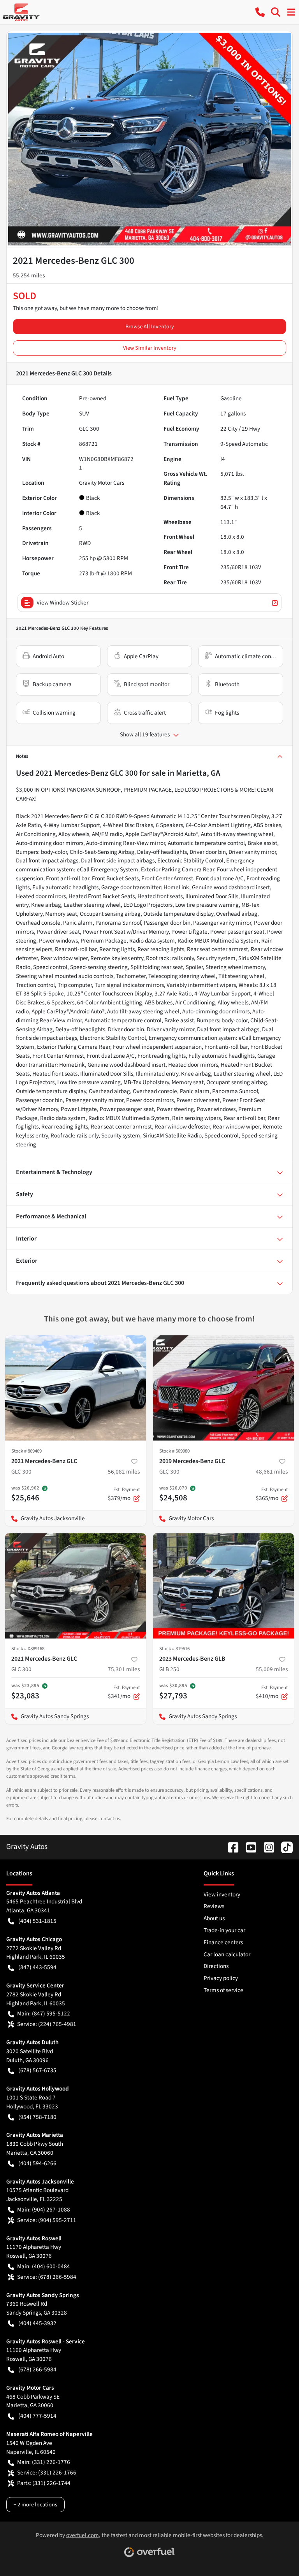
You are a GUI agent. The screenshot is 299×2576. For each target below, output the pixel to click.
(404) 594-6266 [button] (37, 2163)
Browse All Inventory (150, 327)
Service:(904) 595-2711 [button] (47, 2220)
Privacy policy (221, 1978)
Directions (216, 1966)
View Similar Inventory (150, 348)
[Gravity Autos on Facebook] (230, 1847)
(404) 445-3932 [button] (37, 2323)
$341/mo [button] (124, 1692)
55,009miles (272, 1669)
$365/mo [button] (272, 1494)
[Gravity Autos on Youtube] (248, 1847)
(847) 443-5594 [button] (37, 1967)
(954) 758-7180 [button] (37, 2117)
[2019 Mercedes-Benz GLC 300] (223, 1388)
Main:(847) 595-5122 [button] (44, 2013)
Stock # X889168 (28, 1649)
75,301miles (124, 1669)
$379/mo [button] (124, 1494)
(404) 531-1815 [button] (37, 1921)
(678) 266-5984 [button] (37, 2369)
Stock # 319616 (174, 1649)
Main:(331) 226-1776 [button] (44, 2462)
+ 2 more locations (35, 2505)
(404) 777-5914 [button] (37, 2416)
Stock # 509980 (174, 1451)
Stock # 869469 (26, 1451)
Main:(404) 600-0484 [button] (44, 2266)
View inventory (222, 1894)
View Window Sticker (62, 603)
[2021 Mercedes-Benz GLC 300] (76, 1388)
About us (214, 1918)
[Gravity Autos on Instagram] (266, 1847)
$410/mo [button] (272, 1692)
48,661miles (272, 1472)
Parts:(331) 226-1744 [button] (44, 2483)
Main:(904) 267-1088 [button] (44, 2210)
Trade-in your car (224, 1930)
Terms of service (223, 1990)
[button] (260, 12)
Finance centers (223, 1942)
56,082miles (124, 1472)
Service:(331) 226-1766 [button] (47, 2473)
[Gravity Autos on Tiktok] (284, 1847)
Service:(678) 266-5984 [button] (47, 2277)
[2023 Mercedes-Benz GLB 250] (223, 1586)
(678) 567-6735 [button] (37, 2070)
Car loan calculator (227, 1954)
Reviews (214, 1906)
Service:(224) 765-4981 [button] (47, 2024)
